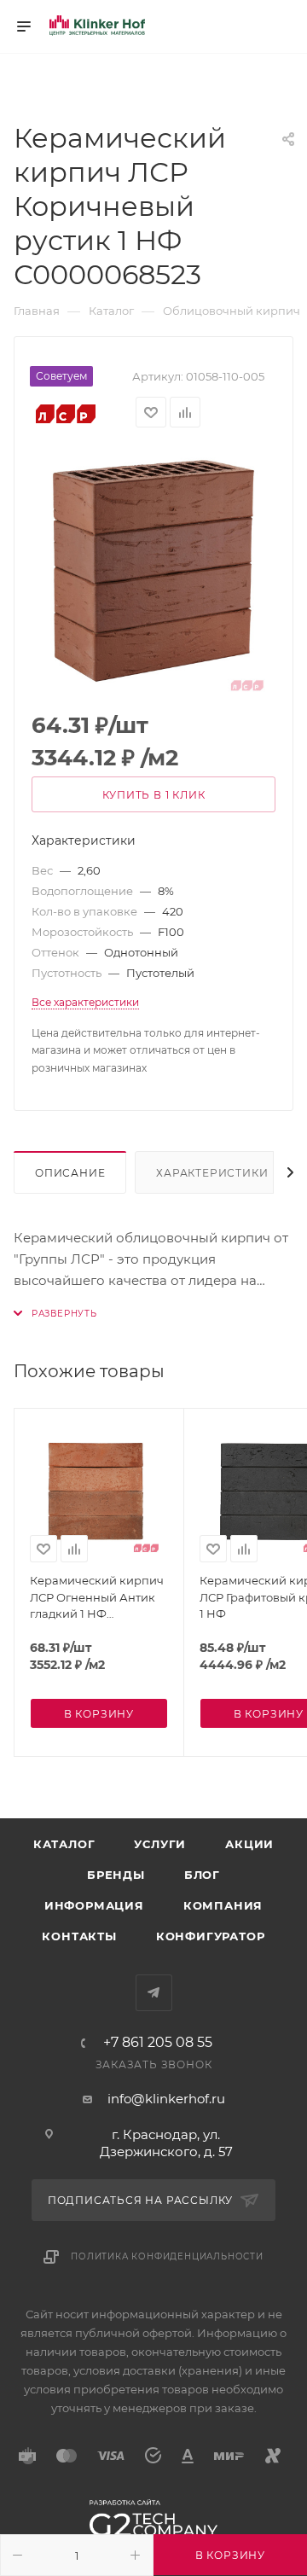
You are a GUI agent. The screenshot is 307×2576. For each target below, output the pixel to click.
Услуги (160, 1844)
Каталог (64, 1844)
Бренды (116, 1875)
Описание (70, 1173)
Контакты (79, 1936)
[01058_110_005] (153, 571)
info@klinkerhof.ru (166, 2099)
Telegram (154, 1993)
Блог (202, 1875)
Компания (223, 1905)
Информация (94, 1905)
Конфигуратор (211, 1936)
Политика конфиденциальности (167, 2256)
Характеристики (212, 1173)
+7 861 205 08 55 (158, 2043)
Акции (249, 1844)
